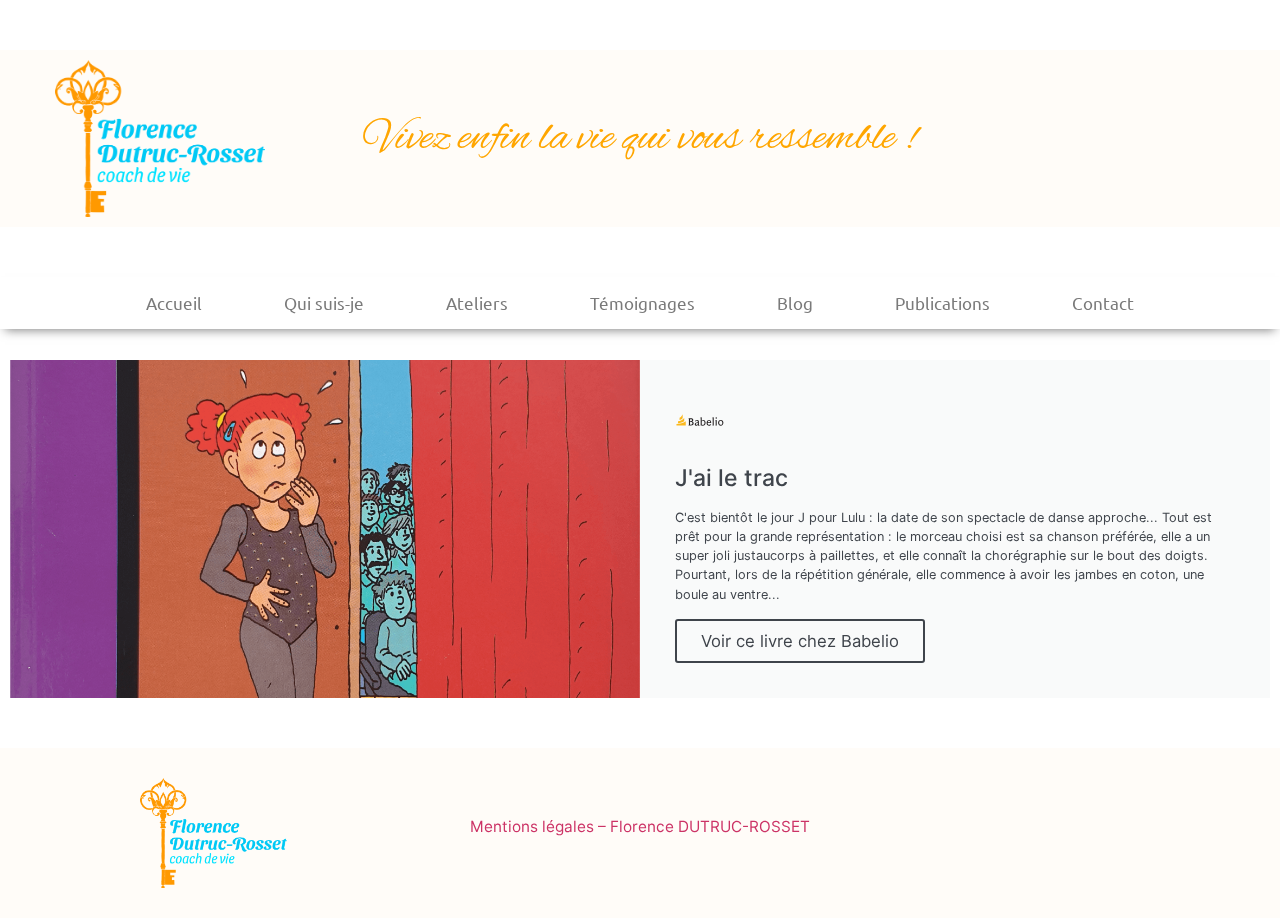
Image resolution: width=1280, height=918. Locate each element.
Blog (795, 302)
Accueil (174, 302)
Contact (1103, 302)
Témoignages (642, 302)
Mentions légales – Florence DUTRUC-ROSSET (640, 826)
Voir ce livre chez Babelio (800, 641)
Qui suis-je (324, 302)
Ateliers (477, 302)
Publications (942, 302)
